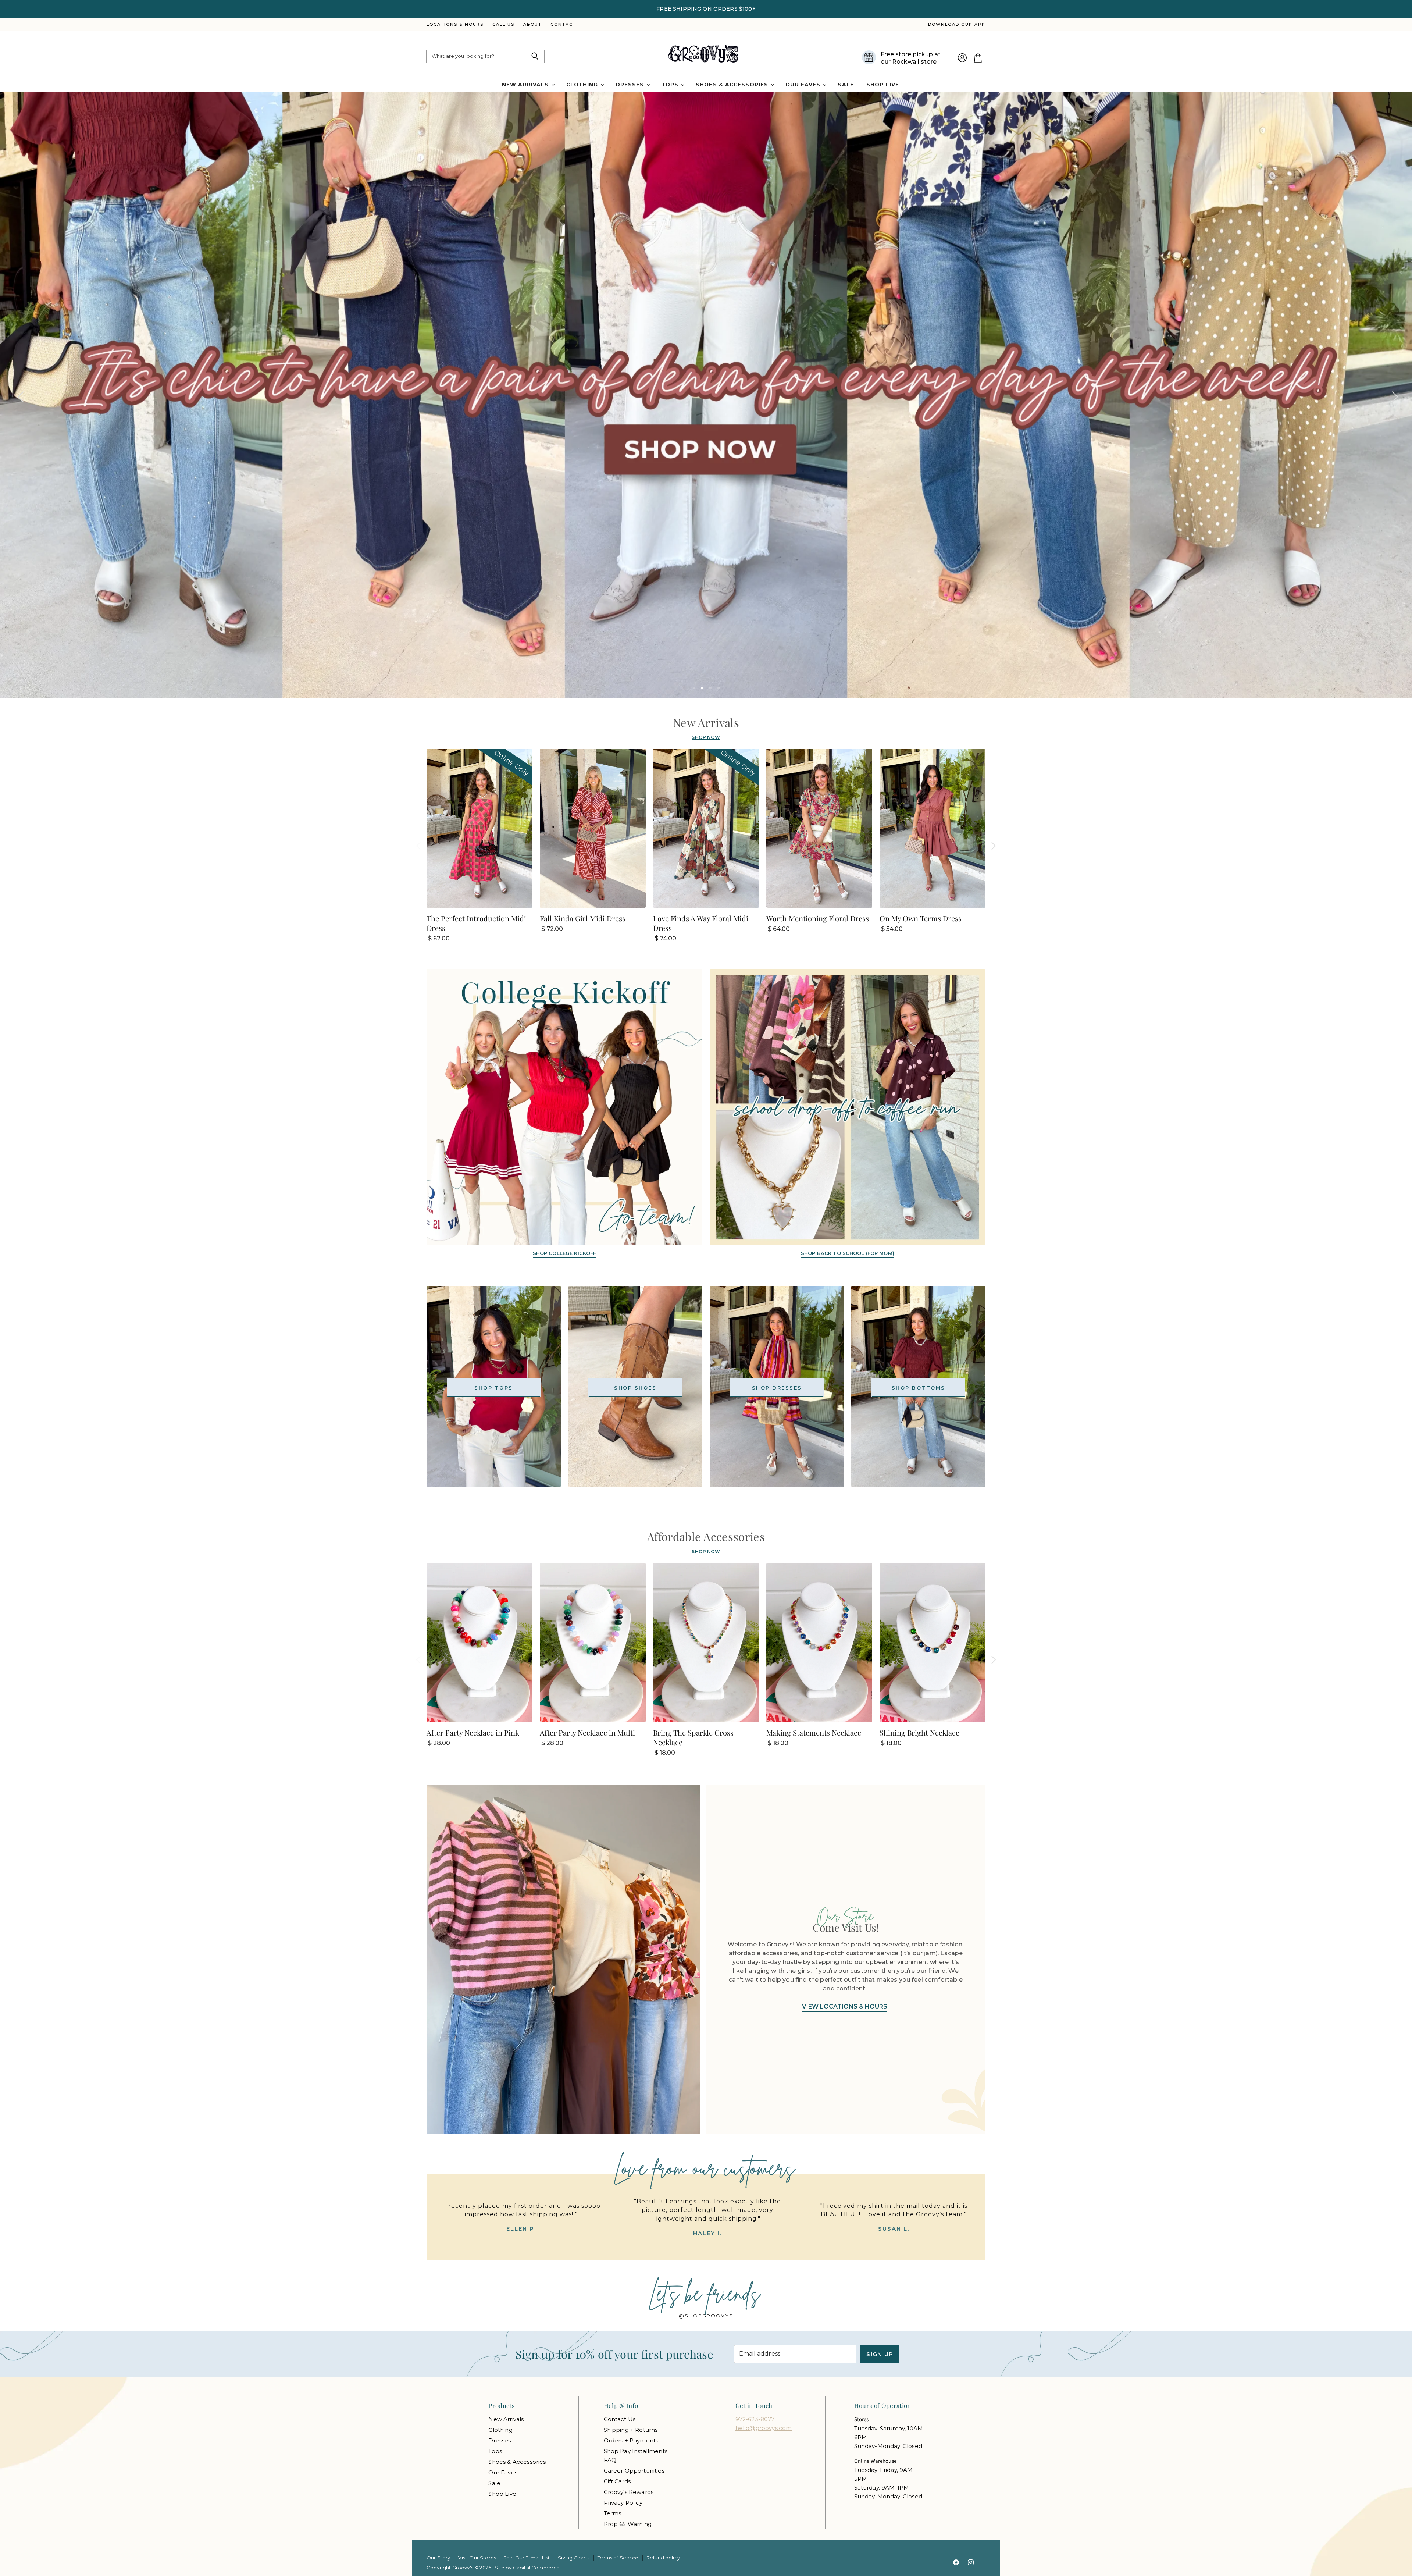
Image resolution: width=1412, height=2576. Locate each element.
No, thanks (778, 1368)
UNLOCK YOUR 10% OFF (778, 1323)
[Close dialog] (840, 1201)
